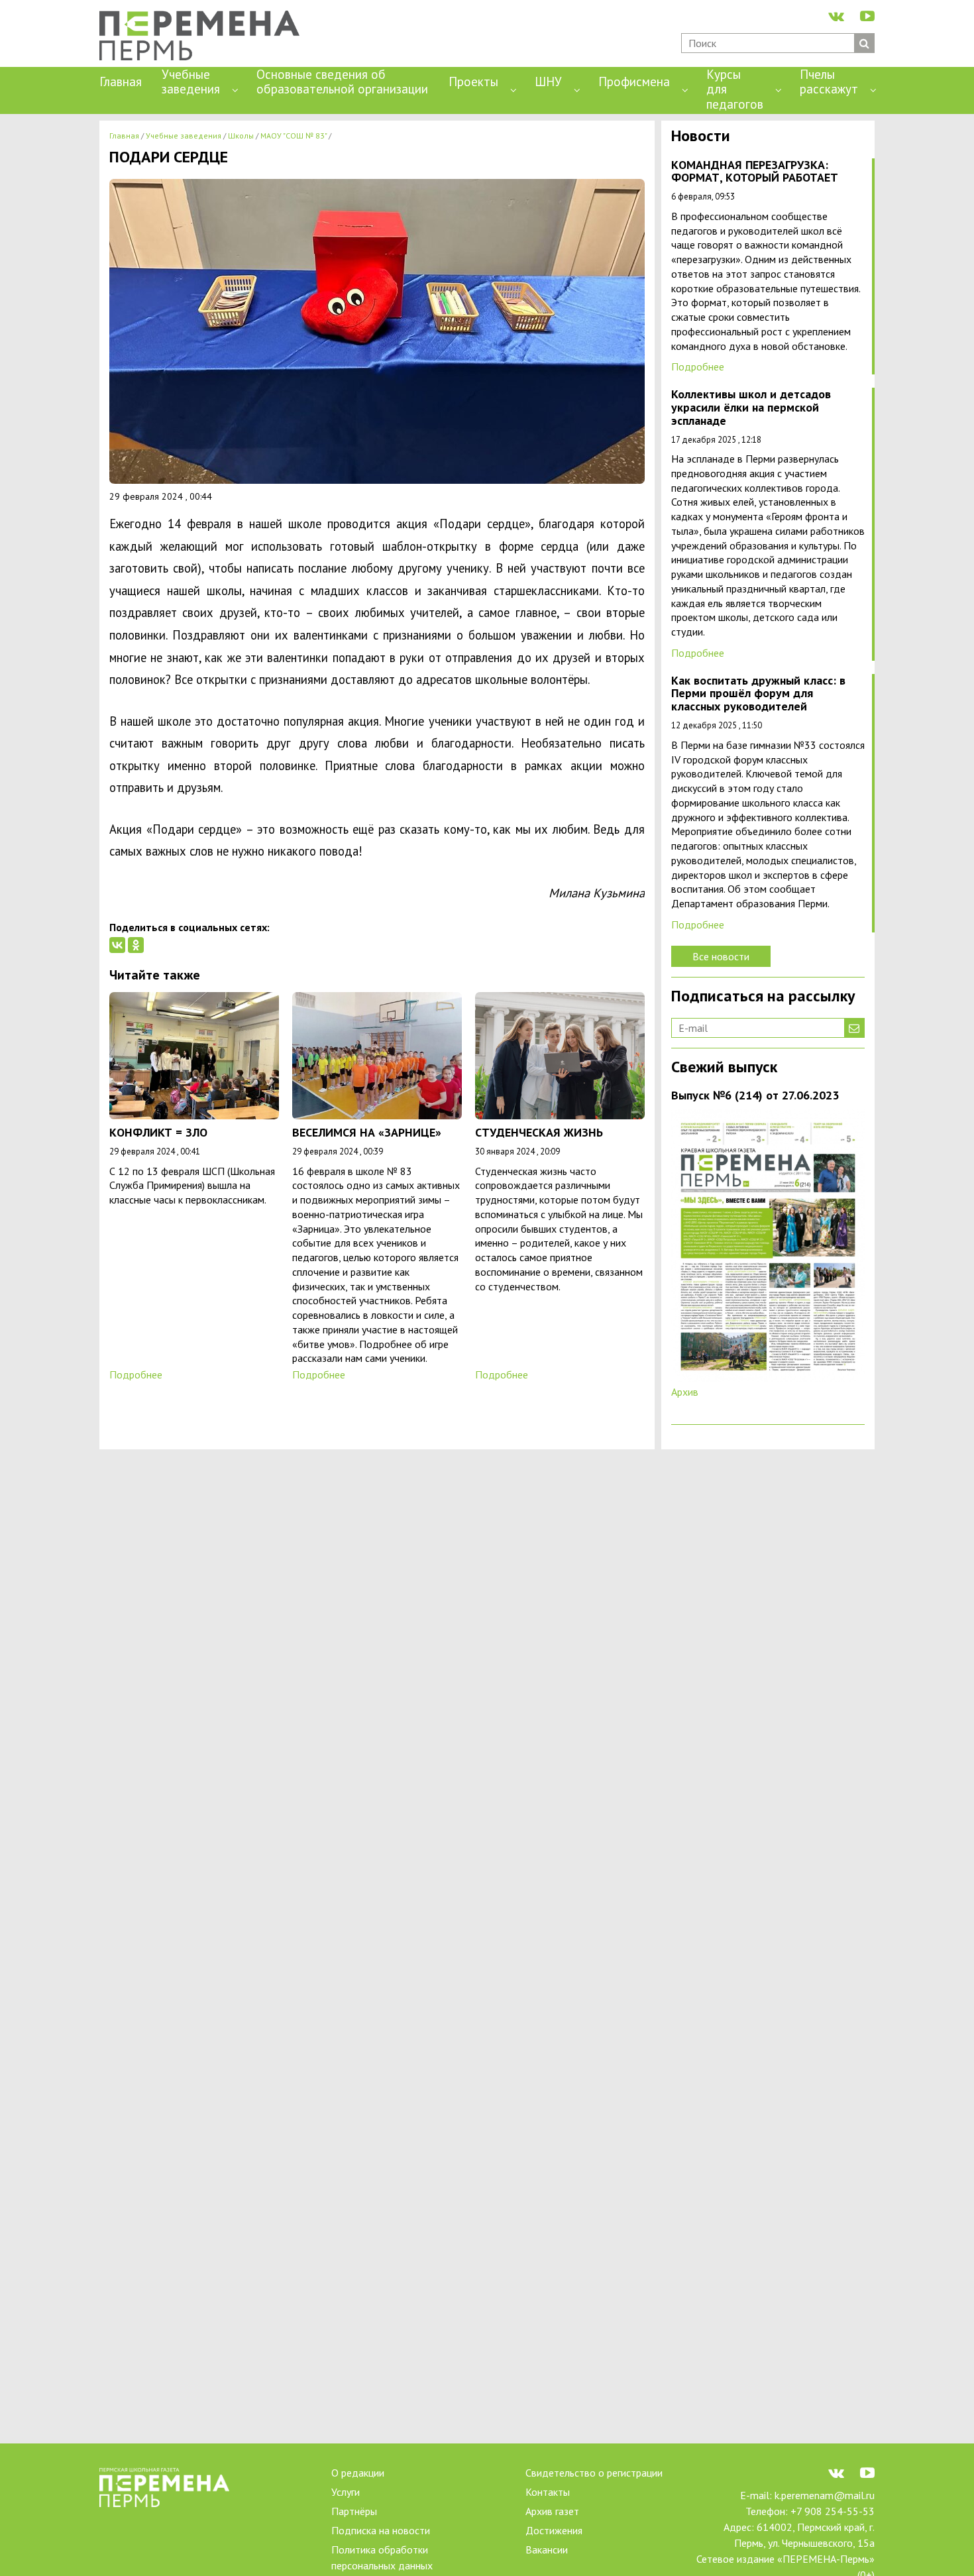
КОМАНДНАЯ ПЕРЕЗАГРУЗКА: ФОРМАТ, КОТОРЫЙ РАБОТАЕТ (755, 172)
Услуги (346, 2492)
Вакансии (547, 2549)
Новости (701, 137)
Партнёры (354, 2511)
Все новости (721, 956)
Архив (685, 1392)
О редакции (358, 2473)
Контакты (548, 2492)
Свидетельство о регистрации (594, 2473)
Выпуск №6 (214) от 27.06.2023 (755, 1096)
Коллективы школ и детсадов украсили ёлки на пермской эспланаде (751, 408)
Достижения (554, 2530)
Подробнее (136, 1374)
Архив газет (552, 2511)
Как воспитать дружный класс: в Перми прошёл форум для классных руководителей (758, 694)
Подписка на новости (381, 2530)
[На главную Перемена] (204, 37)
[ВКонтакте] (117, 945)
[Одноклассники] (136, 945)
